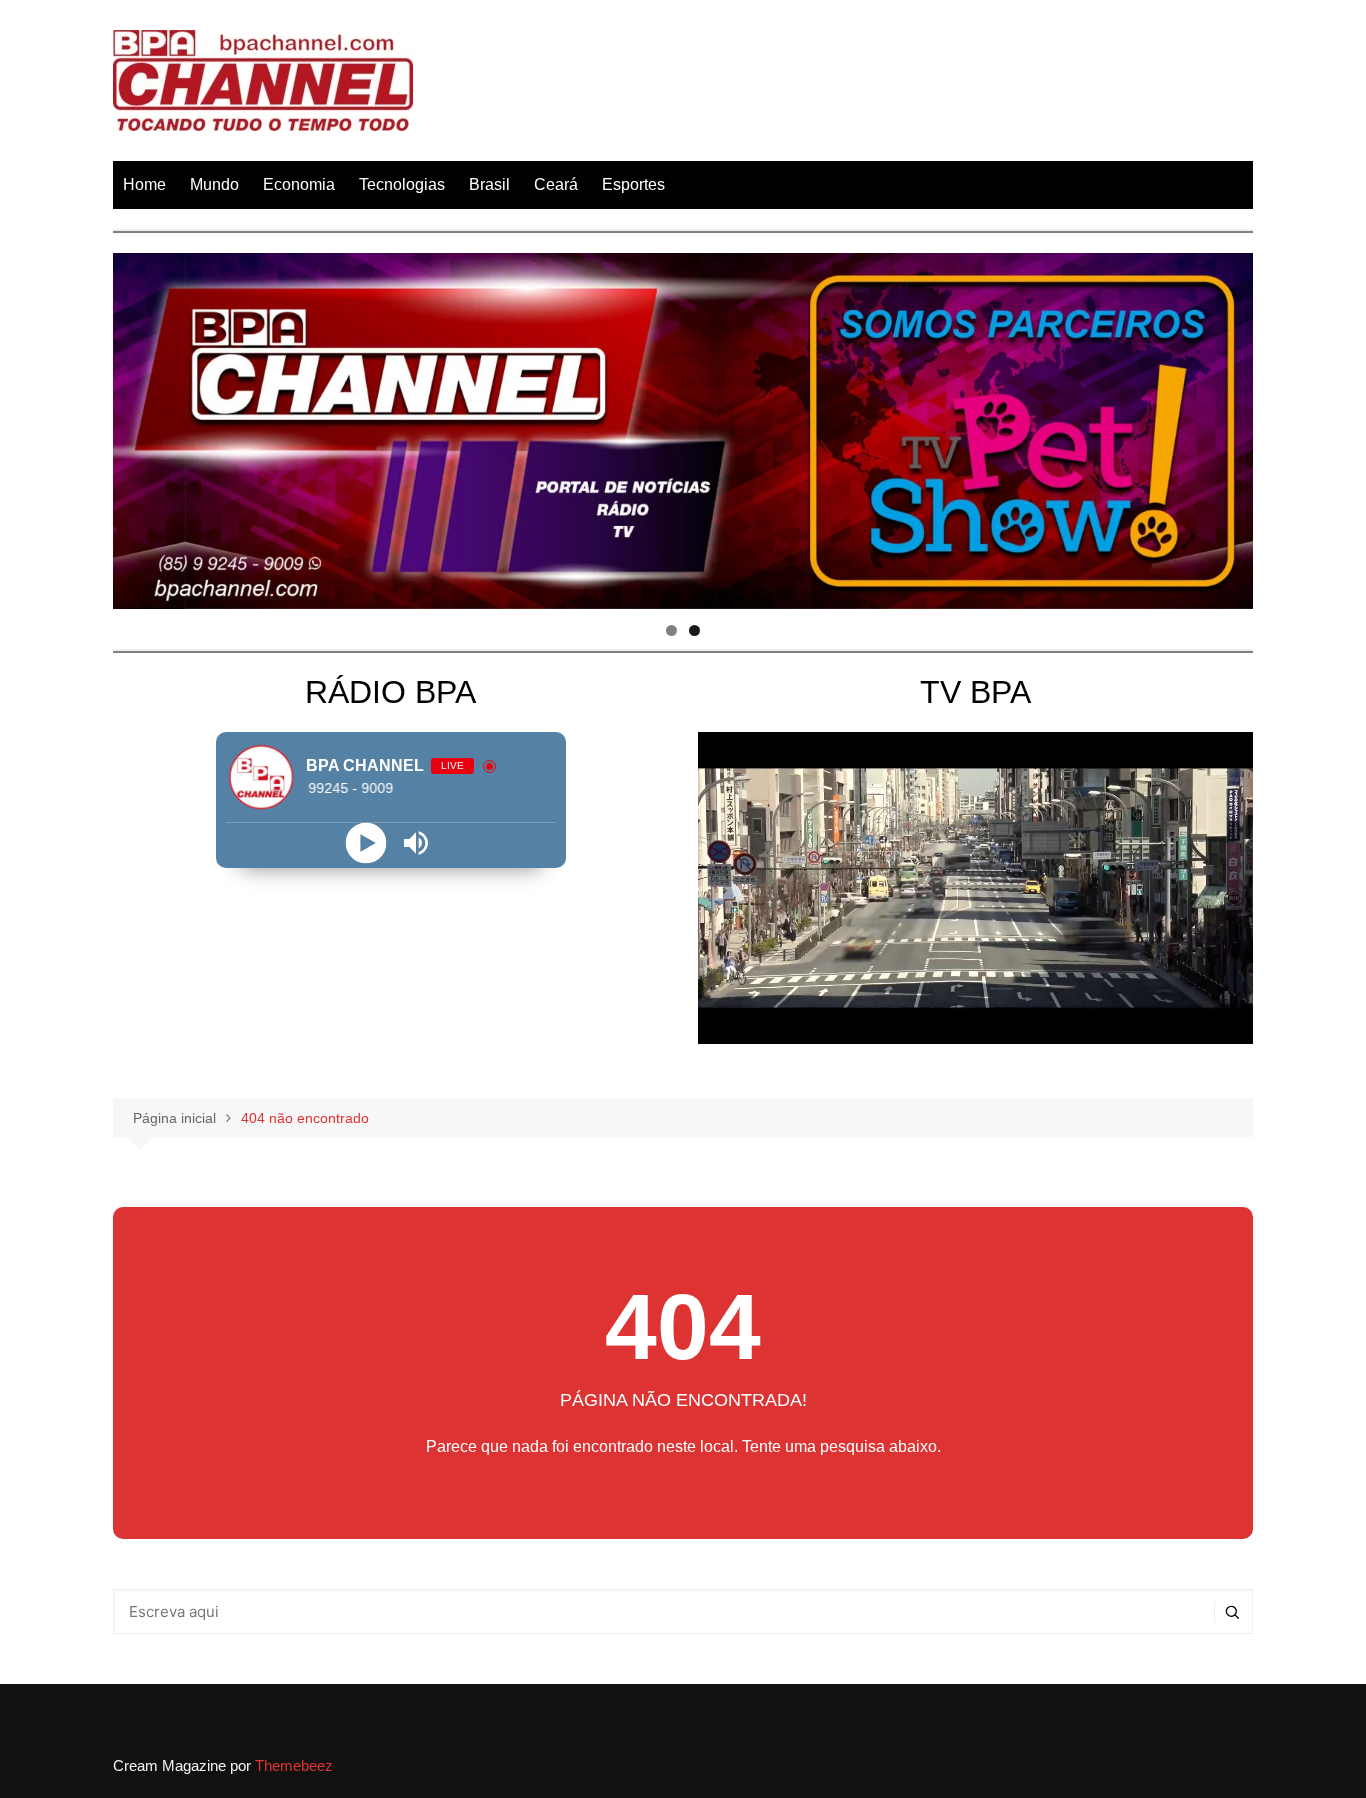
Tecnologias (402, 184)
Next (1228, 426)
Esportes (633, 184)
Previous (138, 426)
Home (144, 184)
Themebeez (294, 1765)
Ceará (556, 184)
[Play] (365, 842)
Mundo (214, 184)
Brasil (489, 184)
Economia (299, 184)
